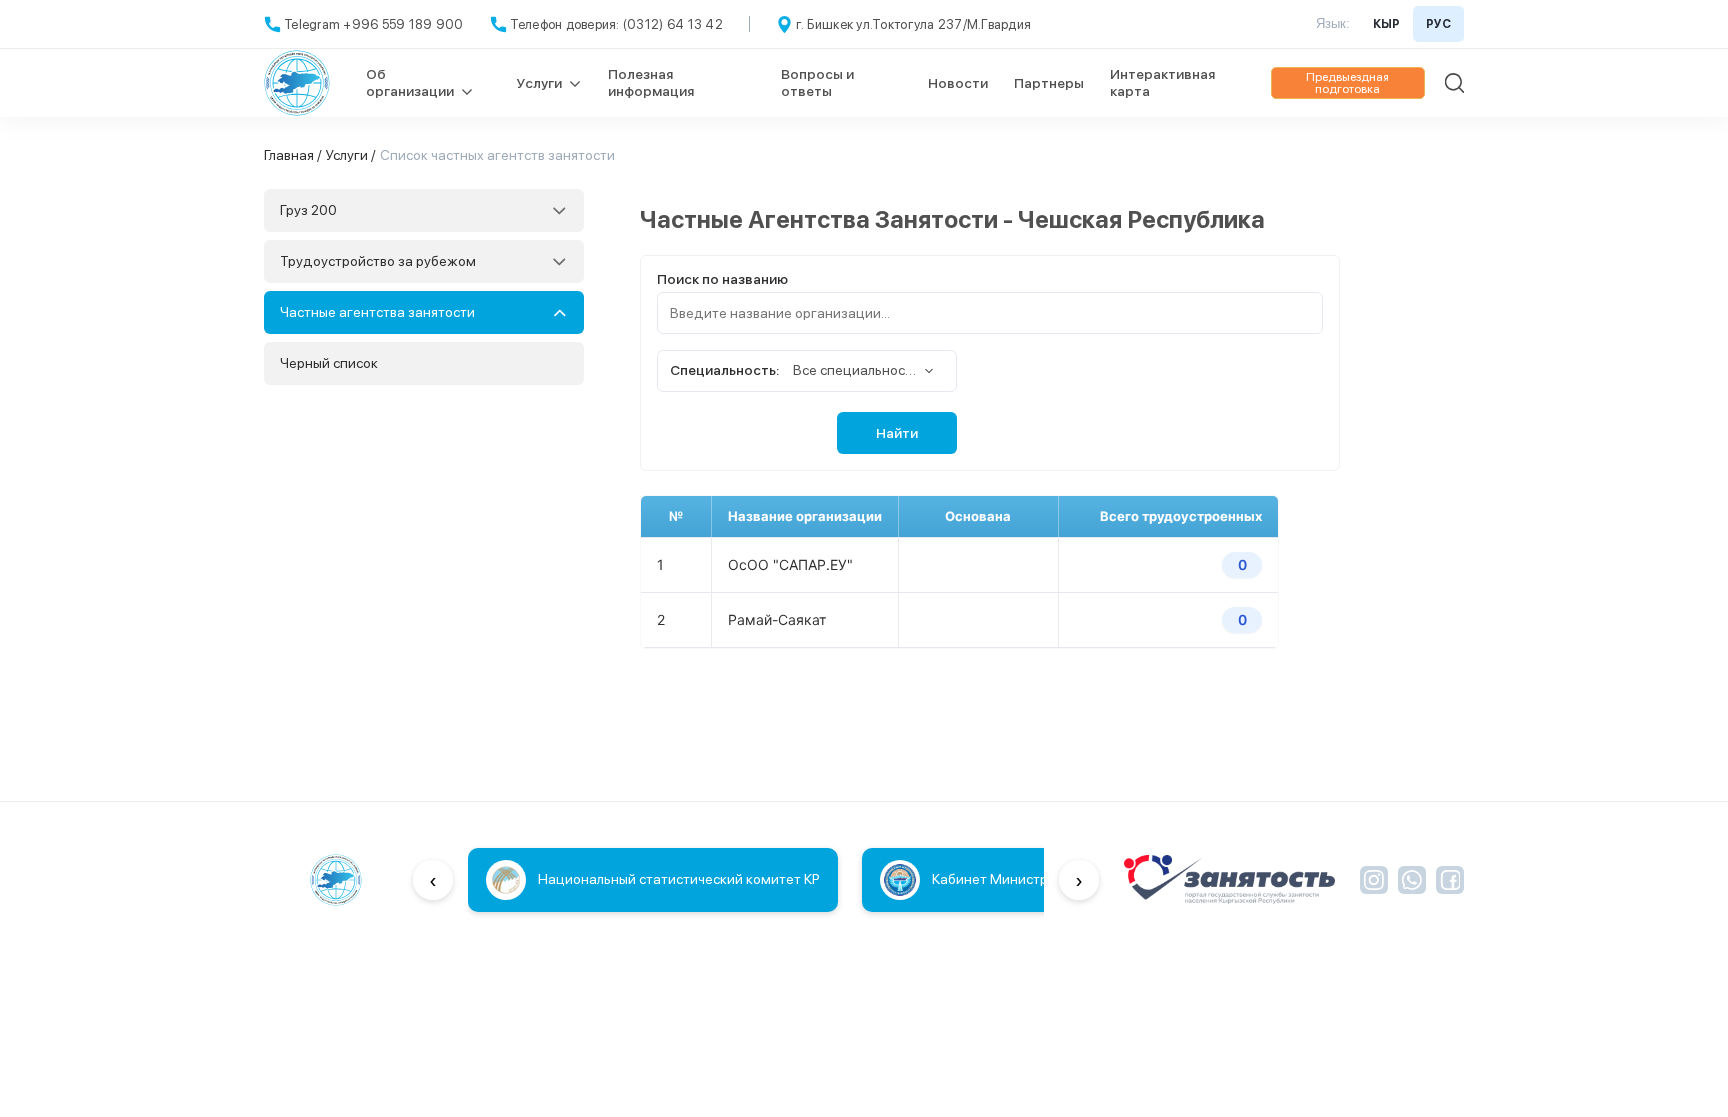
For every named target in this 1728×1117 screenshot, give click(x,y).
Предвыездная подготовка (1347, 83)
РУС (1438, 24)
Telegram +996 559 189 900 (374, 24)
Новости (958, 83)
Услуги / (351, 155)
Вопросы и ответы (817, 82)
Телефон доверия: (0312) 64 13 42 (616, 24)
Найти (897, 433)
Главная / (293, 155)
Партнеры (1049, 83)
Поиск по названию (722, 279)
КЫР (1386, 24)
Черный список (329, 363)
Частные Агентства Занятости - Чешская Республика (952, 219)
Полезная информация (651, 82)
